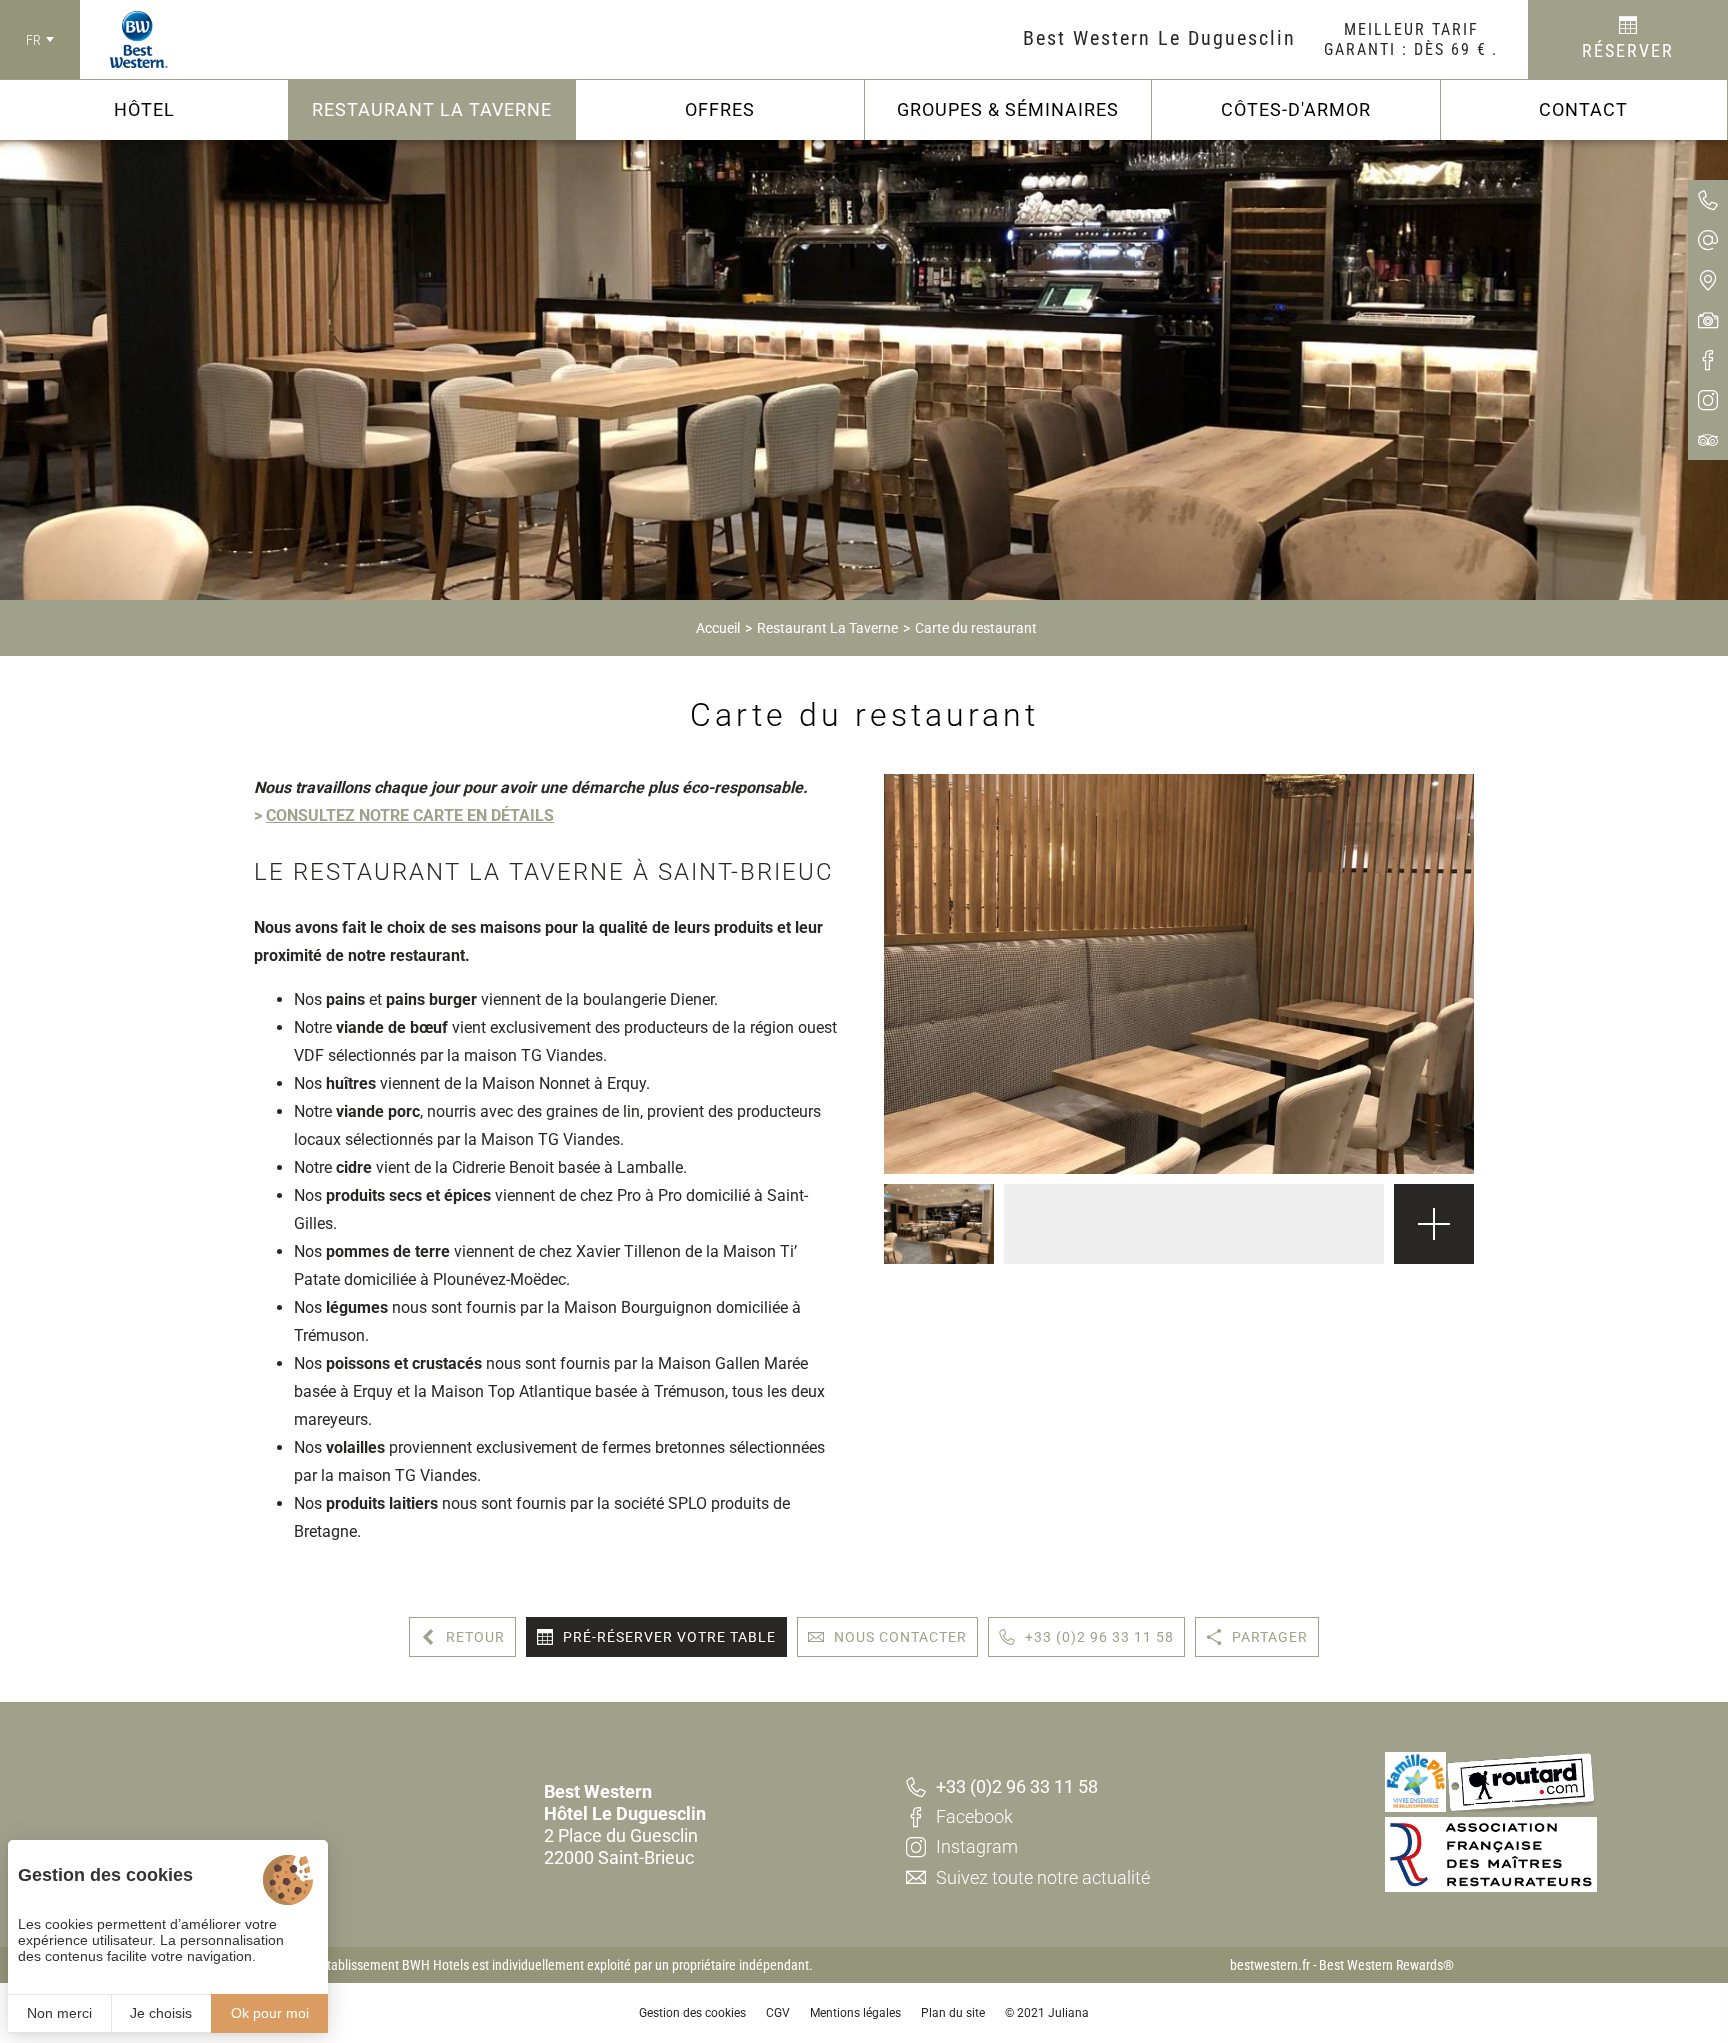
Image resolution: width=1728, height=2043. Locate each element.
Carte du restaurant (976, 628)
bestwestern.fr (1270, 1965)
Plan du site (953, 2013)
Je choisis (161, 2013)
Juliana (1068, 2013)
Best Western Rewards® (1386, 1965)
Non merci (59, 2013)
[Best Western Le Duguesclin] (124, 40)
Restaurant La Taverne (827, 628)
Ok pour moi (270, 2013)
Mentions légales (855, 2013)
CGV (778, 2013)
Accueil (718, 628)
